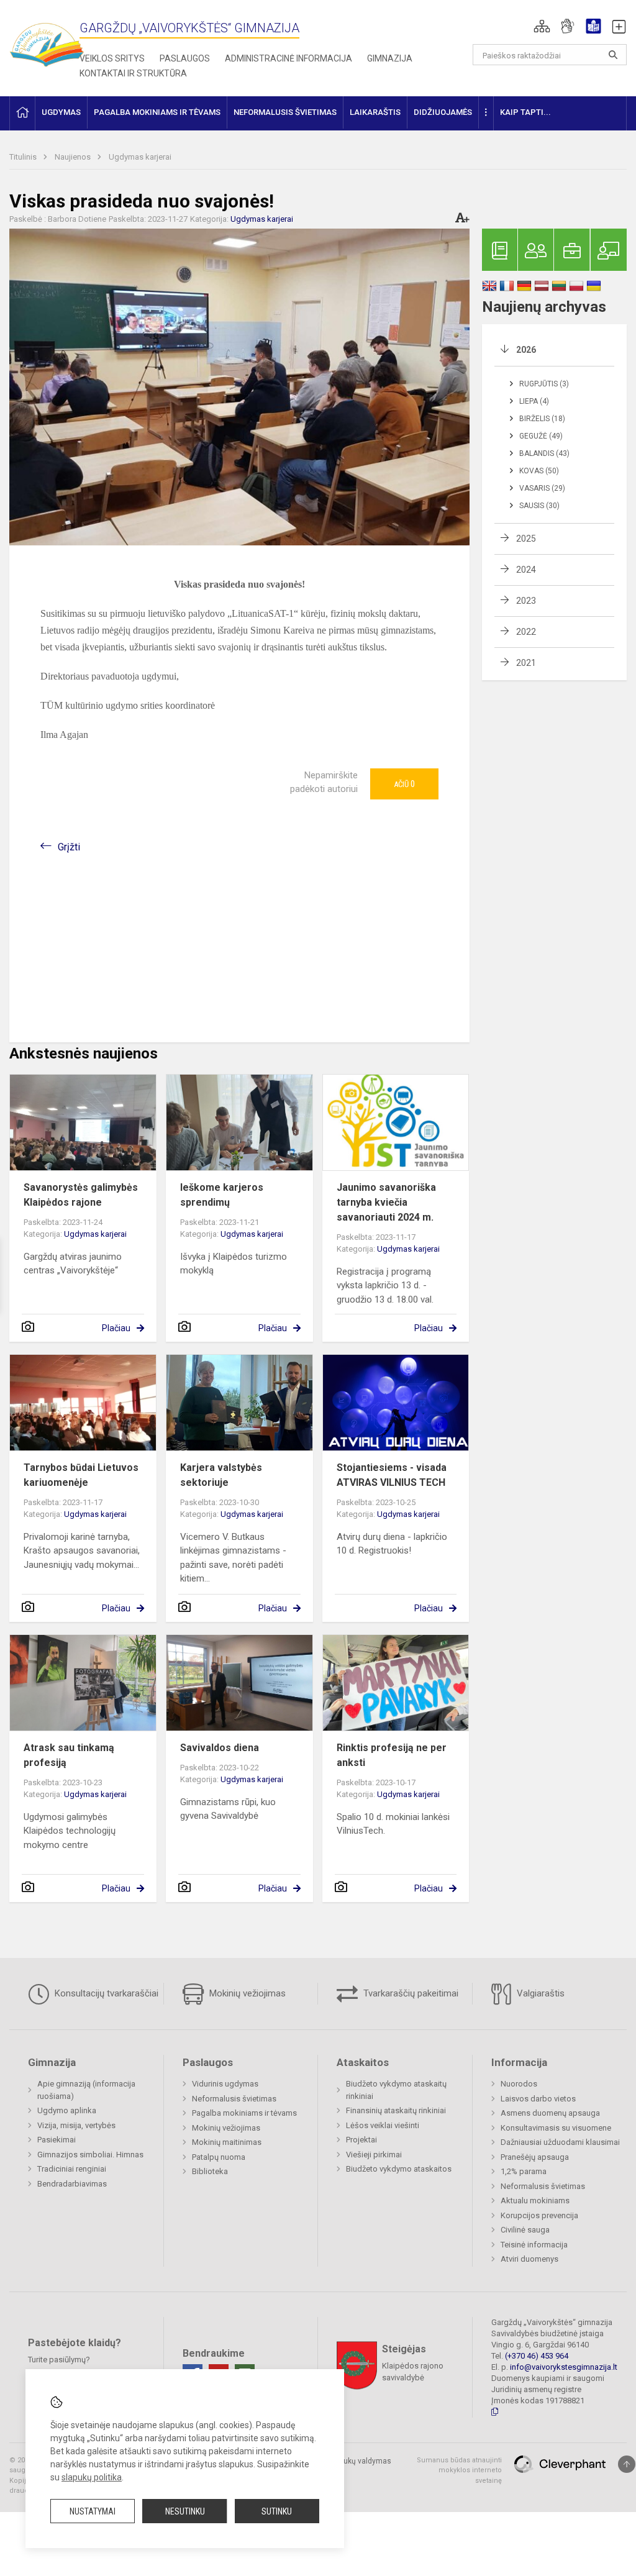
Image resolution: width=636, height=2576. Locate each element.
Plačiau (116, 1328)
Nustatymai (93, 2511)
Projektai (361, 2140)
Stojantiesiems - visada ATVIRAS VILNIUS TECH (392, 1475)
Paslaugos (185, 58)
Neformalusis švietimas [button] (285, 112)
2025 (526, 539)
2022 (526, 632)
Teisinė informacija (534, 2245)
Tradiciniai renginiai (72, 2169)
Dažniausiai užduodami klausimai (560, 2142)
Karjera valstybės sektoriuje (221, 1475)
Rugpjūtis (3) (544, 384)
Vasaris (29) (542, 488)
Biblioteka (210, 2171)
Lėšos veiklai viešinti (383, 2125)
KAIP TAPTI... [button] (525, 112)
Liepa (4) (534, 401)
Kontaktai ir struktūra (133, 73)
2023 (526, 601)
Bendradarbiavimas (72, 2184)
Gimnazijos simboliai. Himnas (90, 2155)
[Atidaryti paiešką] (613, 55)
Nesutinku (185, 2511)
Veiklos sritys (112, 58)
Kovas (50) (539, 471)
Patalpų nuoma (219, 2157)
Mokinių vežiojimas (246, 1993)
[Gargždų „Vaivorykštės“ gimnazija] (47, 39)
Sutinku (277, 2511)
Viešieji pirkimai (374, 2155)
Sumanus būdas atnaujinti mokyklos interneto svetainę (459, 2470)
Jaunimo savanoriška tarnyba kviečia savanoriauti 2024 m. (386, 1202)
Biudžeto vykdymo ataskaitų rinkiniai (396, 2090)
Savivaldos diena (220, 1748)
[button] (542, 26)
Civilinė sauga (525, 2230)
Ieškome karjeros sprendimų (222, 1195)
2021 (526, 663)
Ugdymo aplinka (67, 2110)
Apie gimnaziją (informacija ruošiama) (86, 2090)
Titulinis (24, 157)
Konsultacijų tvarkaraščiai (105, 1993)
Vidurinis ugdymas (225, 2084)
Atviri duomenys (529, 2259)
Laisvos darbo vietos (538, 2099)
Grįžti (69, 847)
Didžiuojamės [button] (443, 112)
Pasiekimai (57, 2140)
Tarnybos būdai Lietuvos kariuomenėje (81, 1475)
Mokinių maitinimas (227, 2142)
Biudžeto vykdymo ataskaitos (399, 2169)
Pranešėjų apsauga (535, 2157)
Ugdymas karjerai (140, 157)
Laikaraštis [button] (375, 112)
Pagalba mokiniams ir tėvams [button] (157, 112)
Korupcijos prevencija (539, 2215)
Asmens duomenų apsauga (550, 2113)
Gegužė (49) (541, 436)
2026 (526, 350)
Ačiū (404, 784)
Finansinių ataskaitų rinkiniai (396, 2110)
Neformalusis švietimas (234, 2099)
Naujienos (74, 157)
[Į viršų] (627, 2464)
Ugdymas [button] (61, 112)
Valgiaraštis (539, 1993)
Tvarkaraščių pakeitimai (410, 1993)
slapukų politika (92, 2477)
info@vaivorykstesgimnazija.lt (564, 2367)
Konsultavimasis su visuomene (556, 2128)
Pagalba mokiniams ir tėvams (244, 2113)
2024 (526, 570)
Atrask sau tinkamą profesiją (69, 1755)
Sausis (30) (539, 506)
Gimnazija (390, 58)
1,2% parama (524, 2171)
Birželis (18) (542, 419)
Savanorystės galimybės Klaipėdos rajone (81, 1195)
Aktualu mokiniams (535, 2201)
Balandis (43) (544, 453)
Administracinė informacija (288, 58)
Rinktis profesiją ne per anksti (392, 1755)
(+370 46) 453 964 (537, 2356)
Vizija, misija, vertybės (76, 2125)
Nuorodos (519, 2084)
